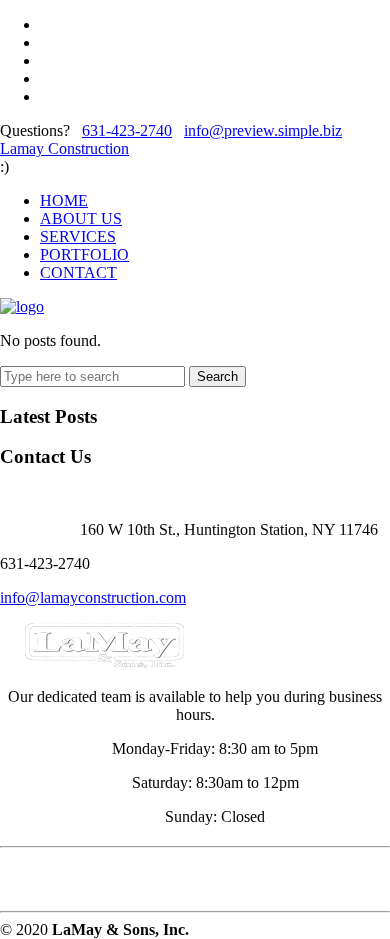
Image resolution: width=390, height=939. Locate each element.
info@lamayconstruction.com (93, 597)
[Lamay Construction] (22, 306)
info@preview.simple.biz (263, 130)
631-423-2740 (127, 130)
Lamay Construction (64, 148)
